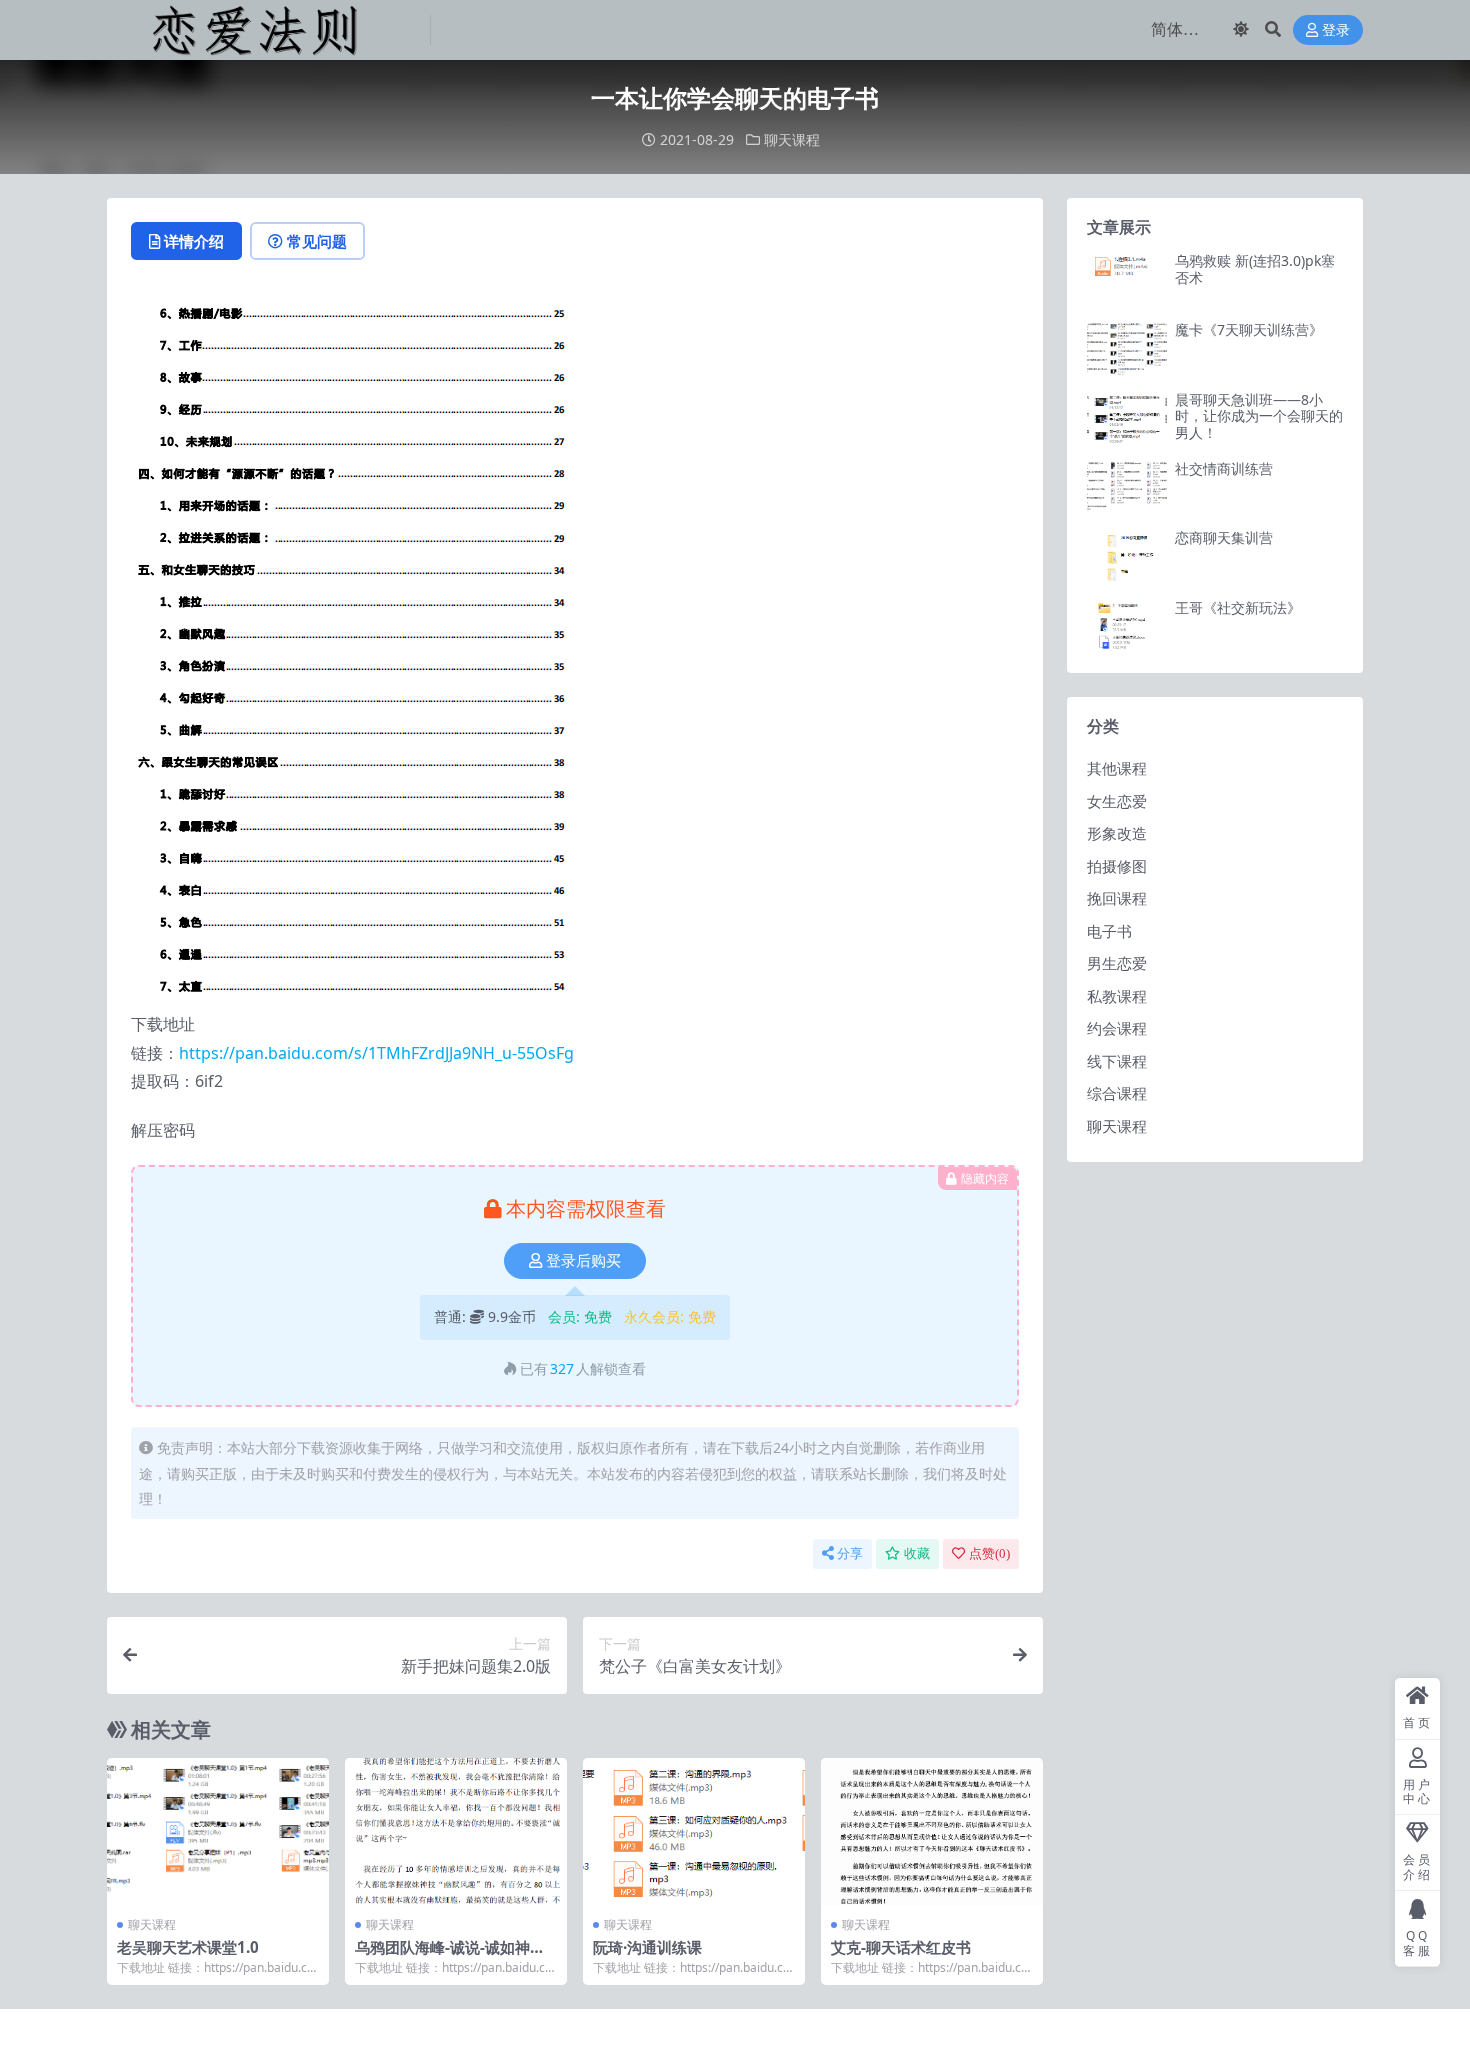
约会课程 (1117, 1028)
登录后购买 (583, 1261)
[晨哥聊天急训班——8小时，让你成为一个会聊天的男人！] (1127, 418)
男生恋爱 (1117, 963)
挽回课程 (1117, 898)
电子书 (1109, 931)
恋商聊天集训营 (1224, 537)
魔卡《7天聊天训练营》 (1249, 329)
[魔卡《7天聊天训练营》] (1127, 348)
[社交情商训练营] (1127, 487)
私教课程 (1117, 996)
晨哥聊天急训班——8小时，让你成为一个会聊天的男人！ (1259, 416)
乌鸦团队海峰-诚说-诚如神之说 (450, 1956)
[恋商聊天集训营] (1127, 556)
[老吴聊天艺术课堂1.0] (218, 1832)
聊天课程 (792, 139)
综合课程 (1117, 1093)
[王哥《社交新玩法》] (1127, 626)
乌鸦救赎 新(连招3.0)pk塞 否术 (1255, 269)
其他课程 (1117, 768)
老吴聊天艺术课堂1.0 (188, 1947)
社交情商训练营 (1224, 468)
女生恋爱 (1117, 801)
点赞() (989, 1553)
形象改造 (1117, 833)
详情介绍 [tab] (194, 241)
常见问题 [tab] (317, 241)
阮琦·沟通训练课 (647, 1947)
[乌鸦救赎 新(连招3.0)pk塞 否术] (1127, 279)
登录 (1336, 30)
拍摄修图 (1117, 866)
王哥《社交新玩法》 (1238, 607)
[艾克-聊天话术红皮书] (932, 1832)
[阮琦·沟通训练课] (694, 1832)
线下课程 (1117, 1061)
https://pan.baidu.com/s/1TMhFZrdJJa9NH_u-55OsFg (376, 1053)
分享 (850, 1553)
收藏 (917, 1553)
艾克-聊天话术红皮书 (901, 1947)
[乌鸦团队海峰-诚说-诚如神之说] (456, 1832)
